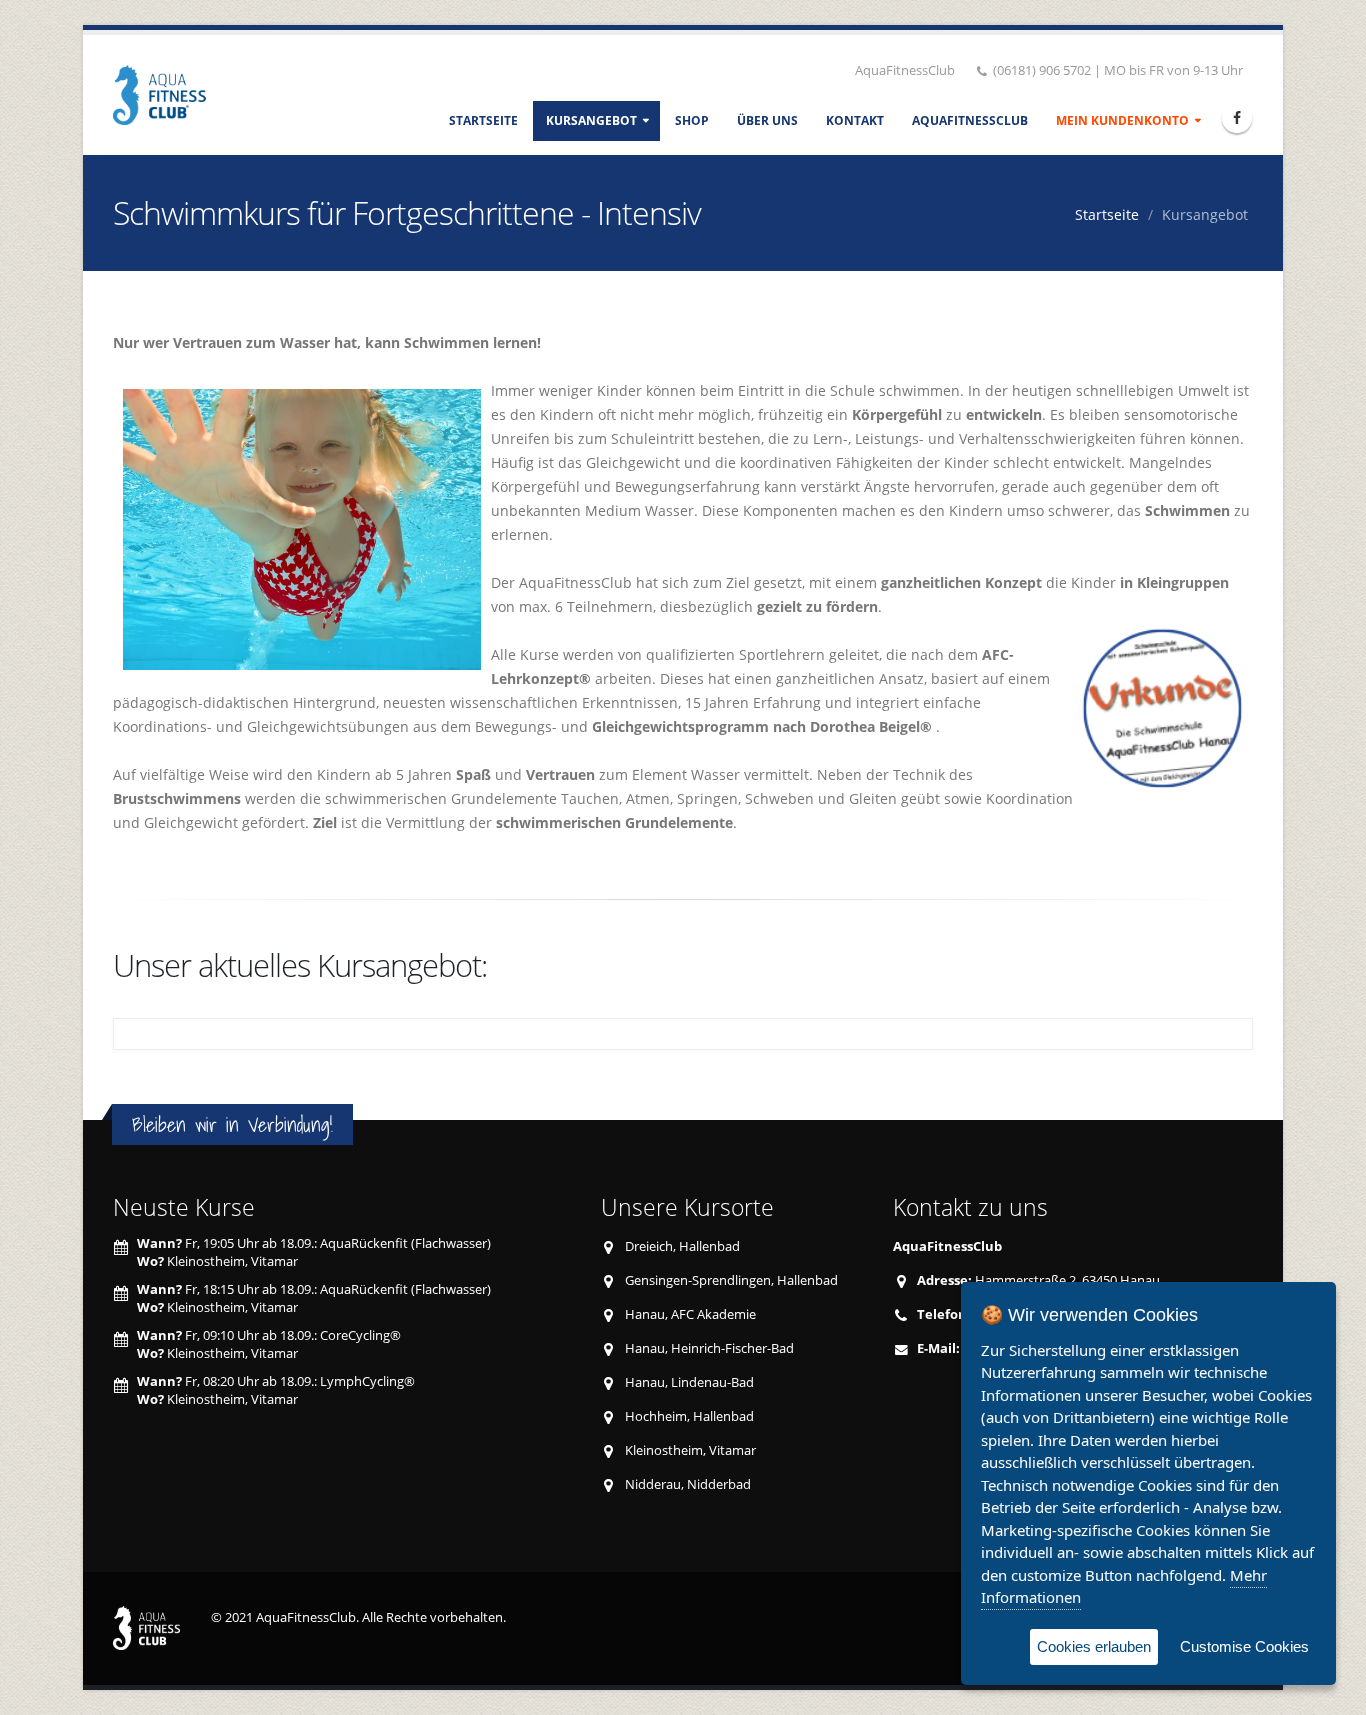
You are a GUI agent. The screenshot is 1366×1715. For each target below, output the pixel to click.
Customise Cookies (1244, 1646)
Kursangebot (591, 120)
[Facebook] (1237, 118)
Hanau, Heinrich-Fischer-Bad (709, 1348)
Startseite (483, 120)
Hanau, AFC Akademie (690, 1314)
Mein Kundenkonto (1122, 120)
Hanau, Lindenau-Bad (689, 1382)
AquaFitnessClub (970, 120)
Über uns (767, 120)
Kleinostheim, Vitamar (690, 1450)
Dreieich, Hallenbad (682, 1246)
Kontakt (855, 120)
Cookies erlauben (1094, 1646)
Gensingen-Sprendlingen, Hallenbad (731, 1280)
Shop (692, 120)
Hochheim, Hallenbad (689, 1416)
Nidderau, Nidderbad (688, 1484)
